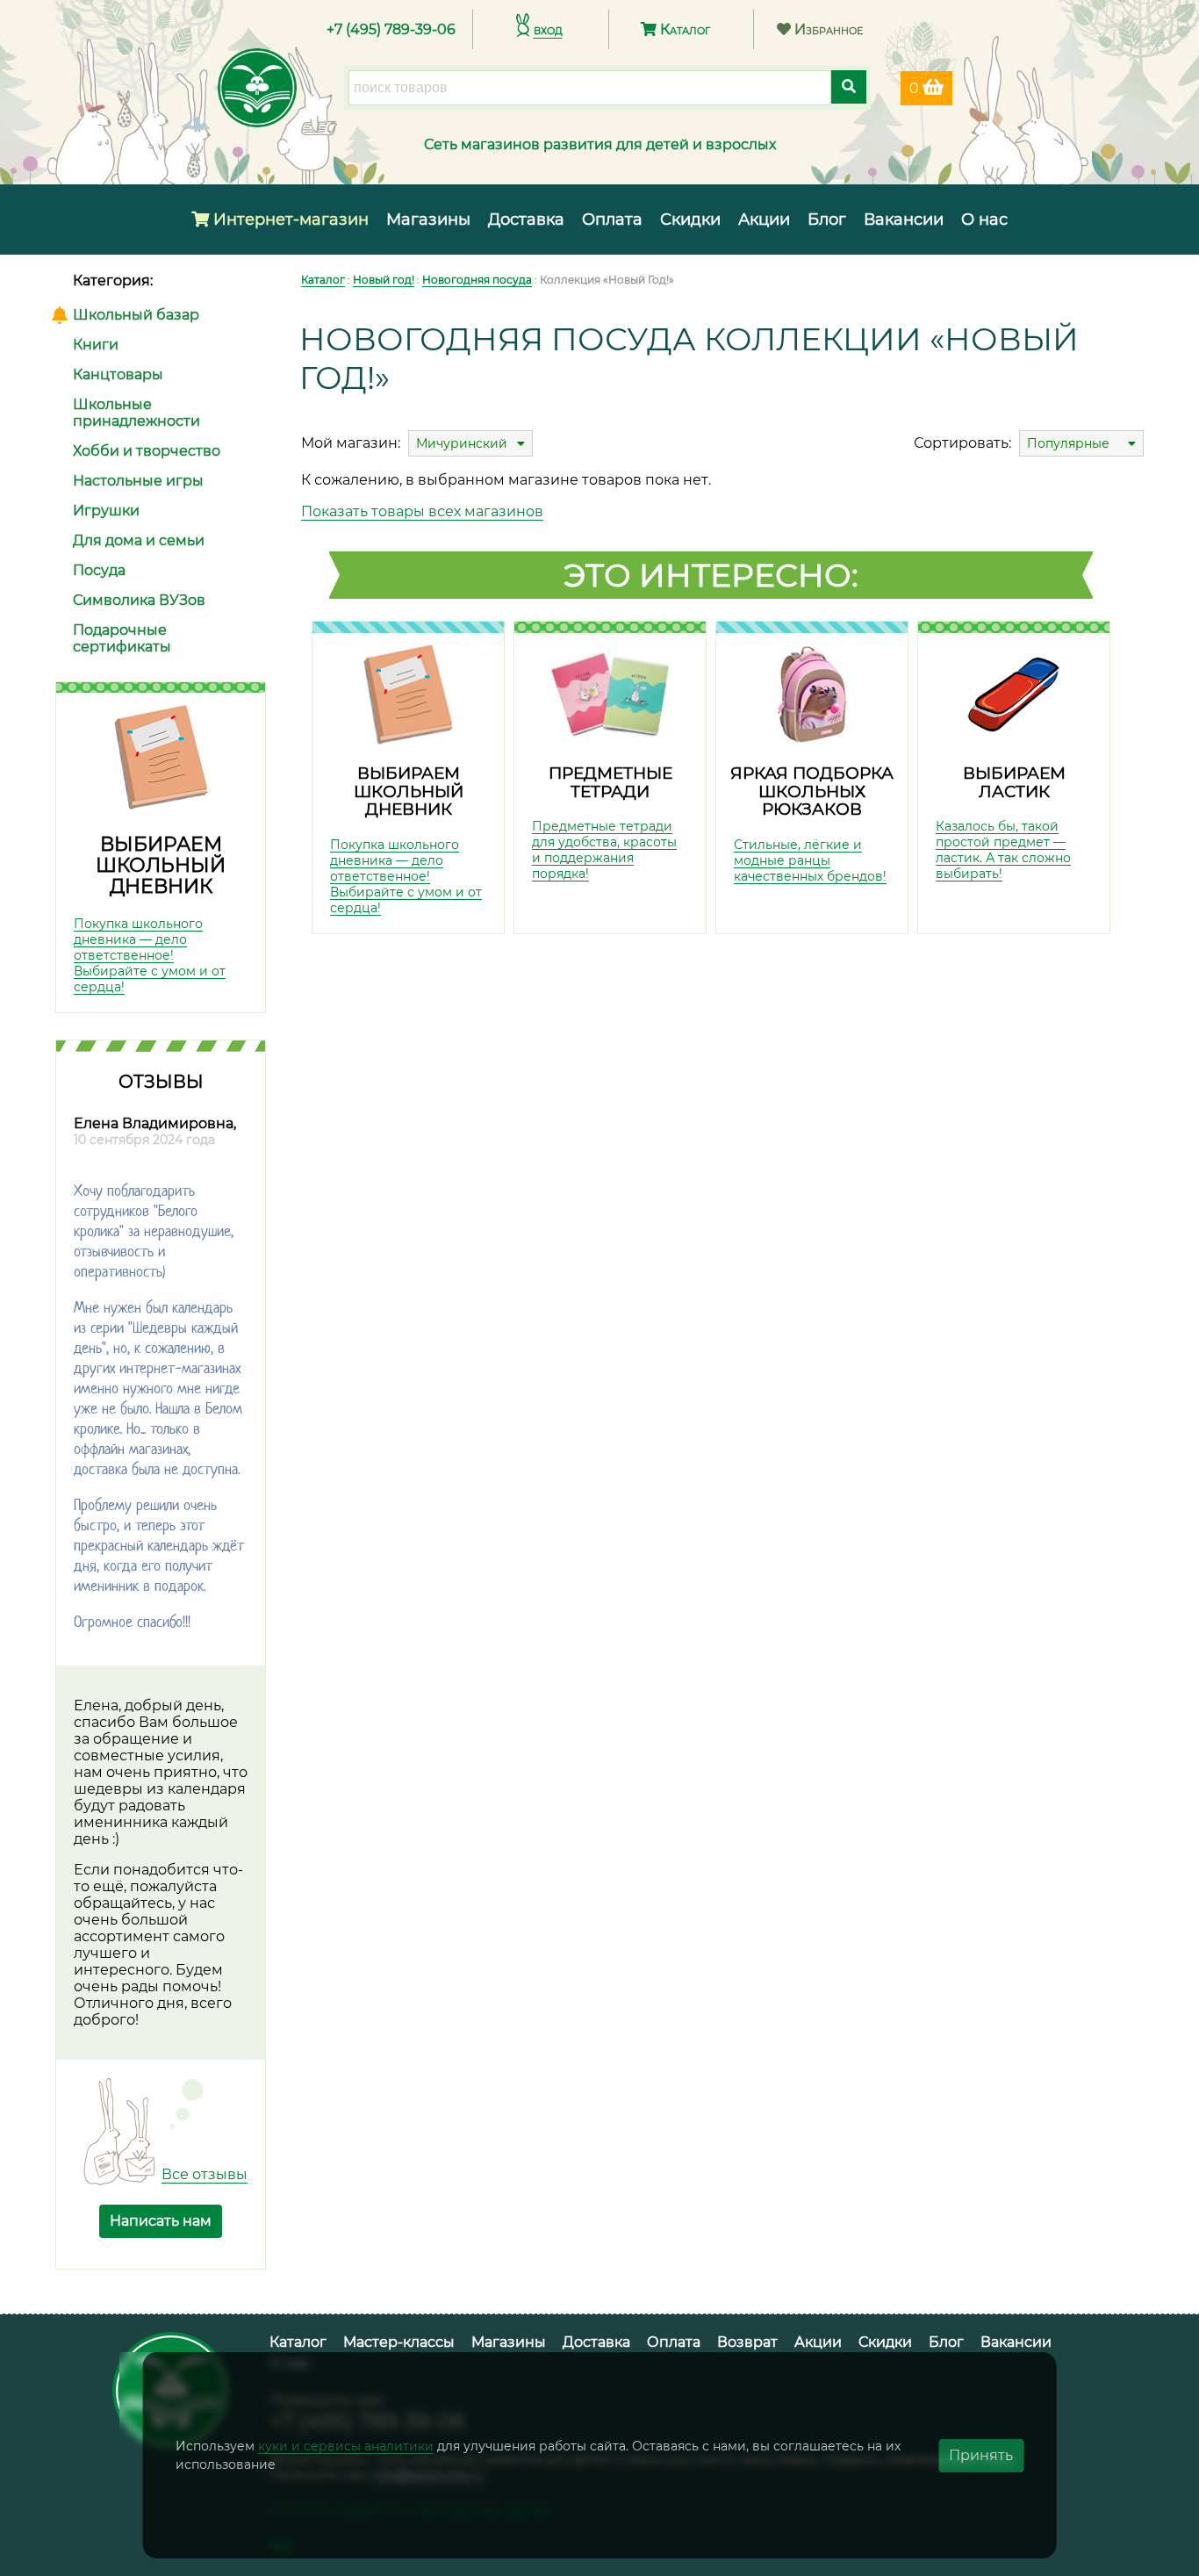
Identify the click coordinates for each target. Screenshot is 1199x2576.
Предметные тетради (610, 782)
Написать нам (161, 2221)
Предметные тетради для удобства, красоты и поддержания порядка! (604, 850)
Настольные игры (138, 481)
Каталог (683, 29)
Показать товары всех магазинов (422, 511)
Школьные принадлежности (136, 413)
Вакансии (904, 219)
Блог (827, 219)
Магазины (428, 219)
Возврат (747, 2342)
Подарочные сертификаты (122, 638)
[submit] (849, 87)
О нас (984, 219)
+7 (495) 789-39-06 (391, 29)
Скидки (690, 219)
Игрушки (106, 511)
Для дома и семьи (139, 540)
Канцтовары (118, 374)
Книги (96, 345)
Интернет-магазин (289, 219)
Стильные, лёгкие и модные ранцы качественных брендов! (810, 860)
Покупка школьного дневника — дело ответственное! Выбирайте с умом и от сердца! (150, 955)
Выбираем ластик (1014, 782)
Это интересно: (711, 575)
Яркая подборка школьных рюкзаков (812, 791)
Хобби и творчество (147, 451)
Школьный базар (136, 315)
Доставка (526, 219)
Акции (764, 219)
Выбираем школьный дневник (161, 865)
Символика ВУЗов (139, 600)
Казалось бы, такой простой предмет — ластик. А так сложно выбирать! (1003, 850)
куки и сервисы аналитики (346, 2446)
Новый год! (384, 280)
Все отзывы (205, 2174)
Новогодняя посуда (477, 280)
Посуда (99, 570)
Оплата (612, 219)
